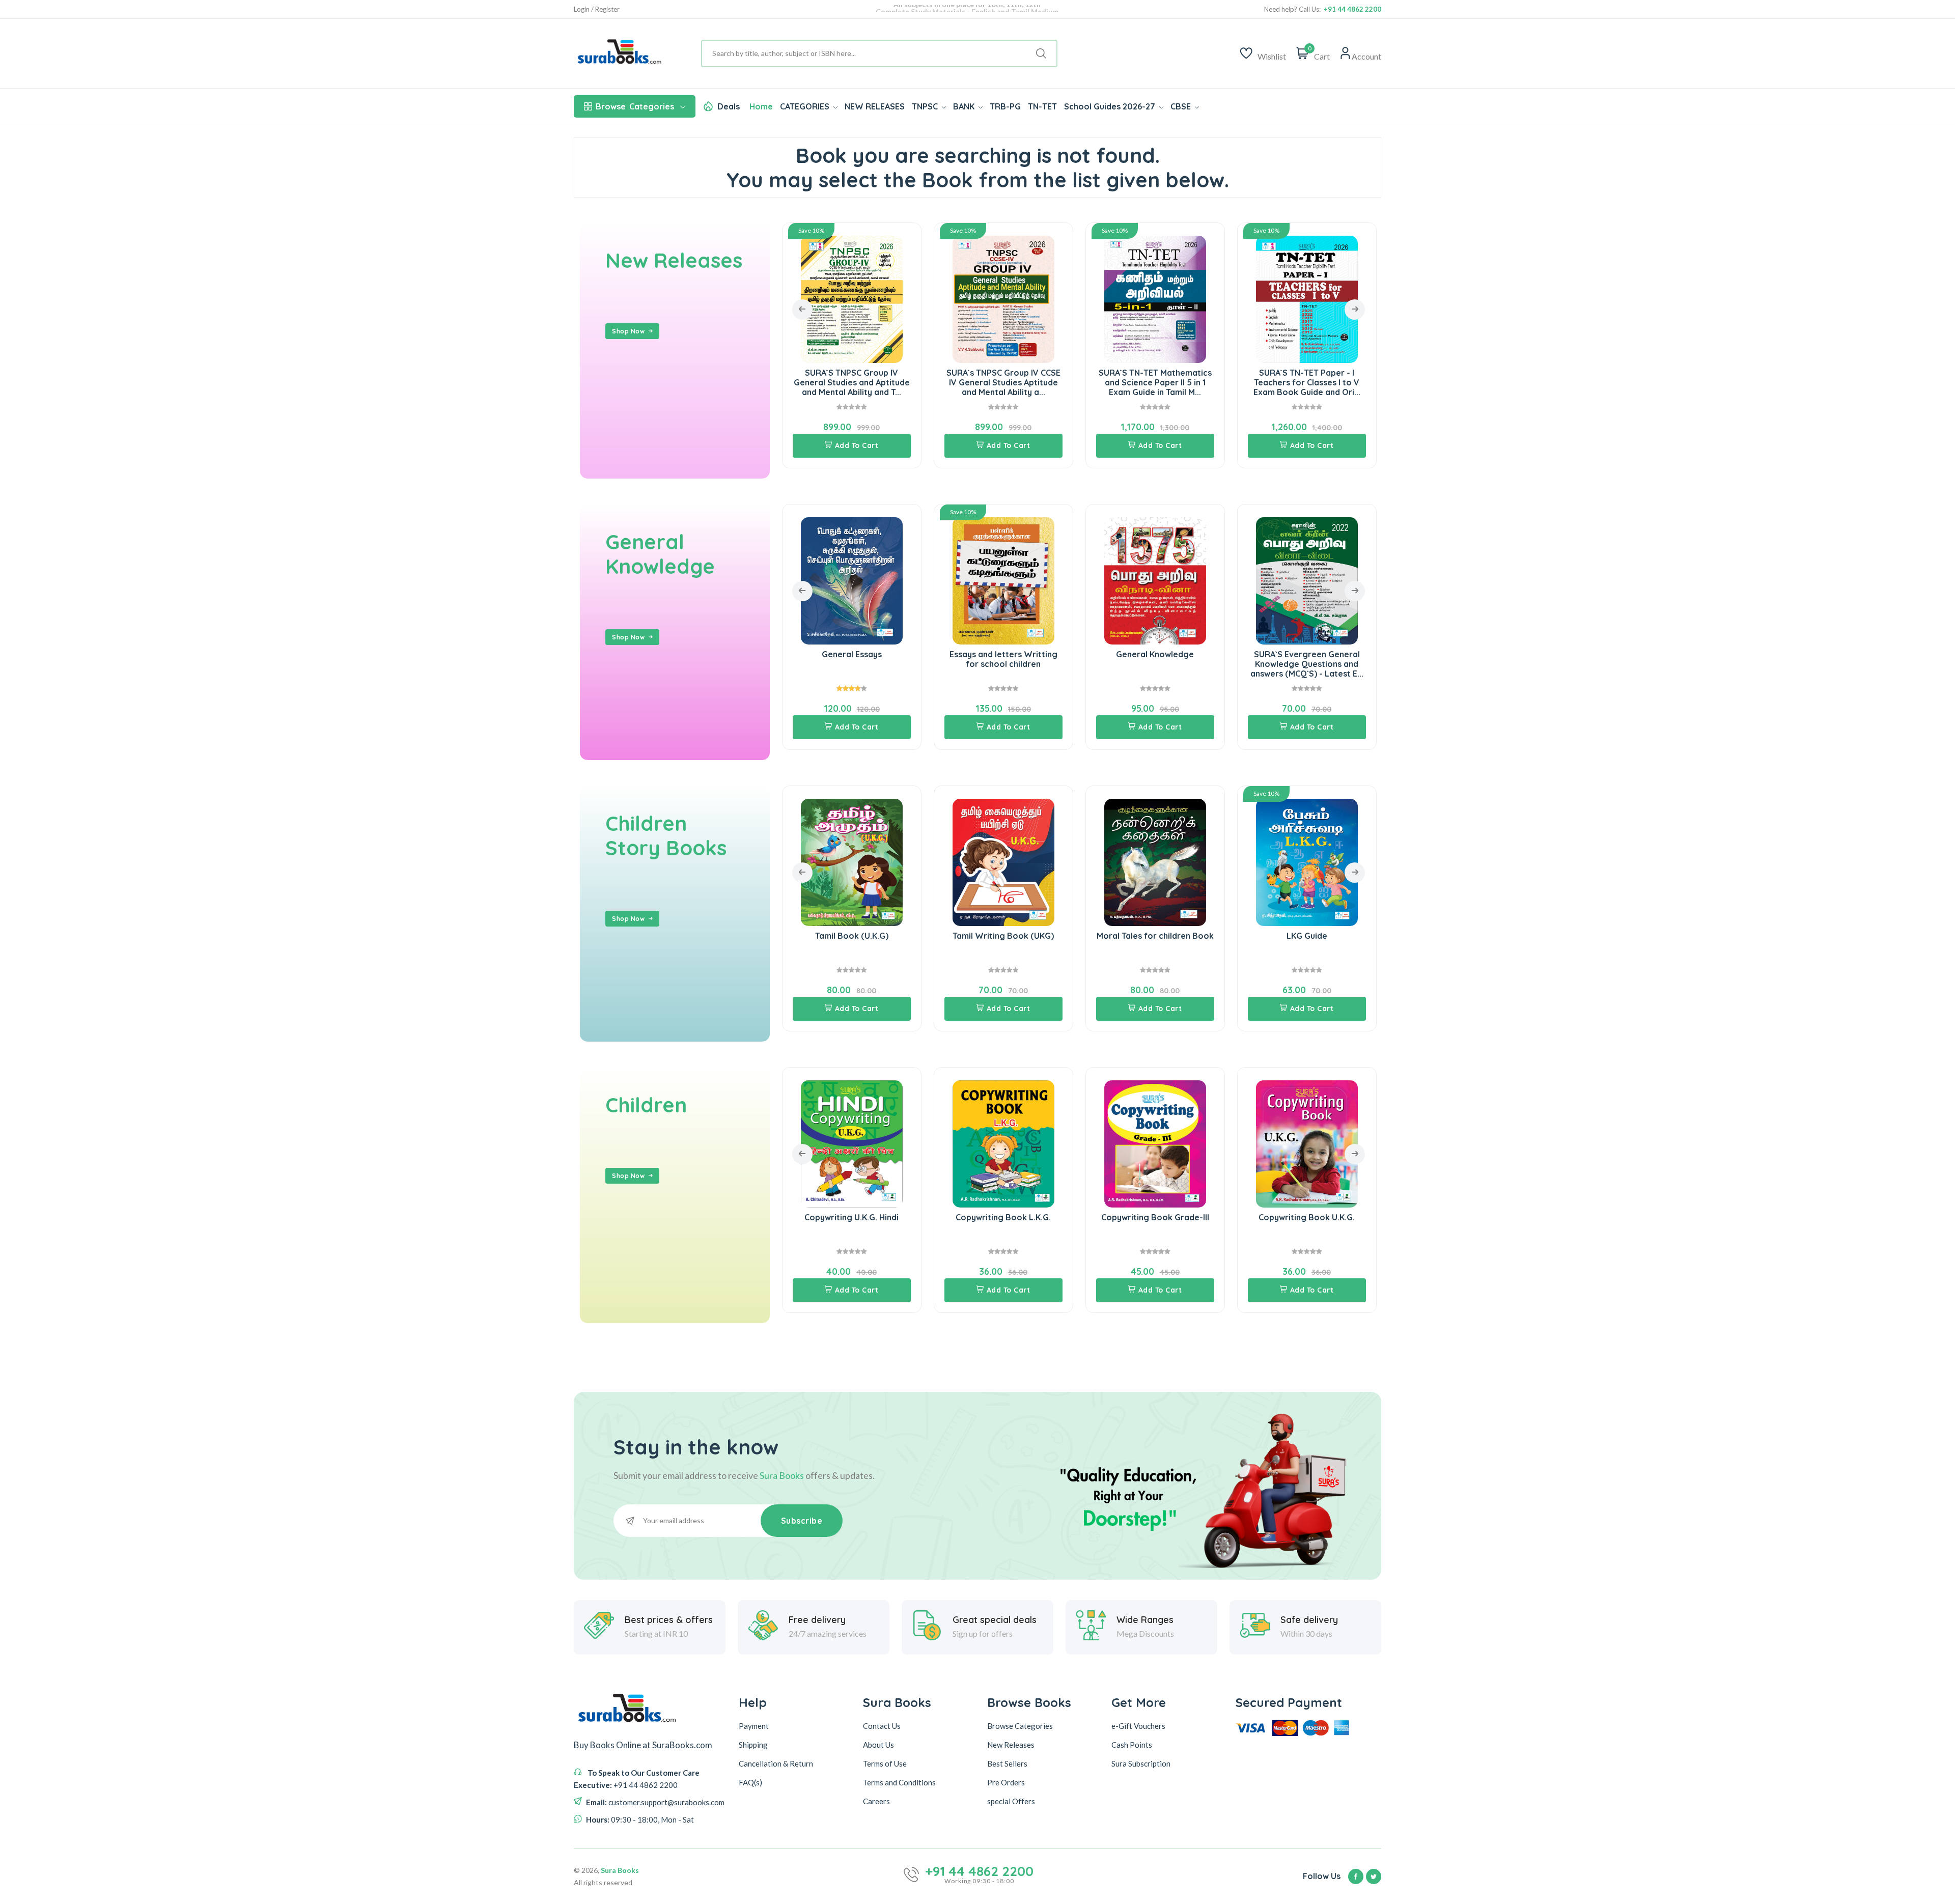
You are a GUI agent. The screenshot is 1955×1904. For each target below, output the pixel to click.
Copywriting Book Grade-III (1003, 1217)
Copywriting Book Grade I (1307, 1217)
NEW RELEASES (875, 106)
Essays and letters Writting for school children (852, 659)
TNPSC (926, 106)
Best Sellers (1007, 1763)
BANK (965, 106)
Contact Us (882, 1726)
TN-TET (1042, 106)
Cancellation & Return (776, 1763)
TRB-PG (1005, 106)
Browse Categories (1020, 1726)
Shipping (753, 1745)
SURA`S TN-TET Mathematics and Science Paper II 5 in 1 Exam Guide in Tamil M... (1003, 382)
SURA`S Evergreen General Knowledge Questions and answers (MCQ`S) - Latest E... (1155, 664)
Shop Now (628, 331)
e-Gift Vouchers (1138, 1726)
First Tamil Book (1307, 936)
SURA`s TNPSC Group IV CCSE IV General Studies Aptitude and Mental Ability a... (852, 382)
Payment (754, 1726)
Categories (635, 106)
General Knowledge (660, 554)
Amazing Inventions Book (1307, 654)
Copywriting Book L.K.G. (851, 1217)
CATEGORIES (806, 106)
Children (646, 1105)
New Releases (674, 260)
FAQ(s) (750, 1782)
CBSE (1182, 106)
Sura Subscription (1141, 1763)
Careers (876, 1801)
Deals (729, 106)
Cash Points (1132, 1745)
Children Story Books (666, 835)
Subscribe (802, 1521)
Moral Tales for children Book (1003, 936)
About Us (878, 1745)
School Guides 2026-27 (1111, 106)
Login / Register (597, 9)
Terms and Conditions (899, 1782)
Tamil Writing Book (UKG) (851, 936)
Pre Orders (1006, 1782)
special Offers (1011, 1801)
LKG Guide (1155, 936)
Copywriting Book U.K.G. (1155, 1217)
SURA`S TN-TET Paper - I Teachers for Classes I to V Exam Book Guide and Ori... (1155, 382)
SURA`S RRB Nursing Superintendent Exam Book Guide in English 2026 (1307, 382)
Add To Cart (857, 445)
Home (761, 106)
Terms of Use (885, 1763)
